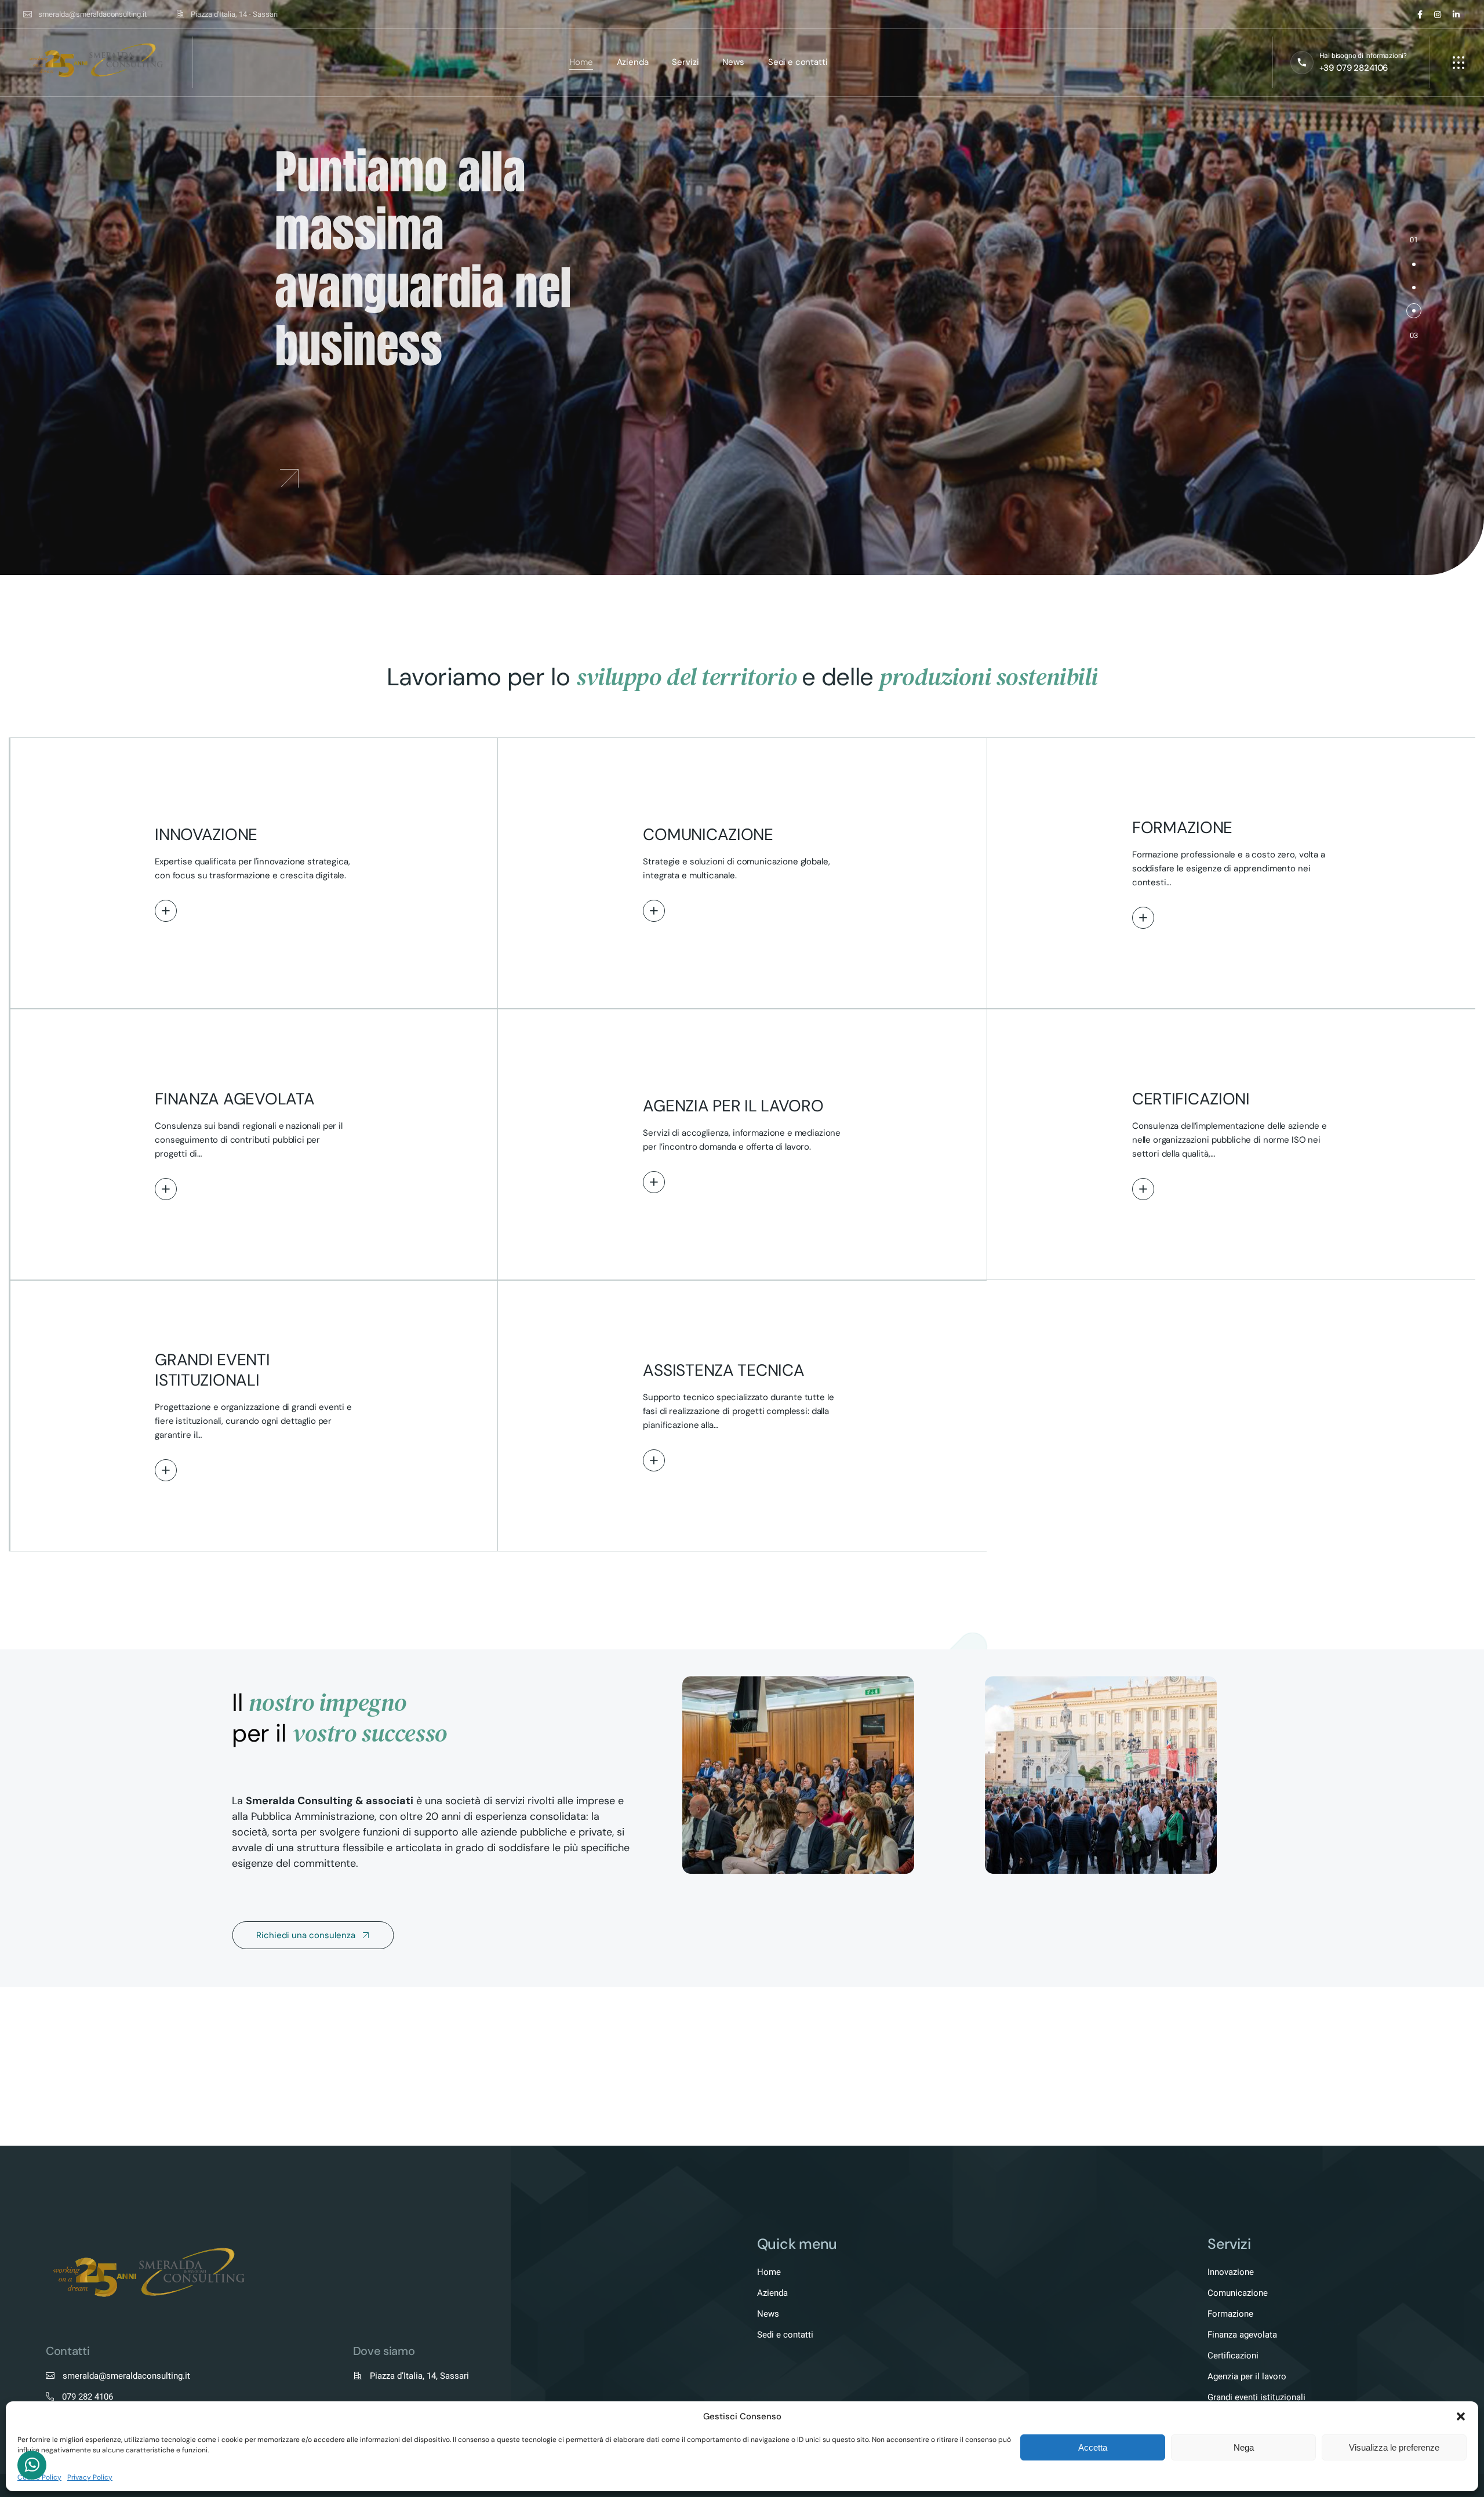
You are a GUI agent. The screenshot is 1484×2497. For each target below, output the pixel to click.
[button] (1461, 2416)
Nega (1244, 2447)
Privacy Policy (90, 2477)
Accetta (1093, 2447)
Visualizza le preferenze (1394, 2447)
